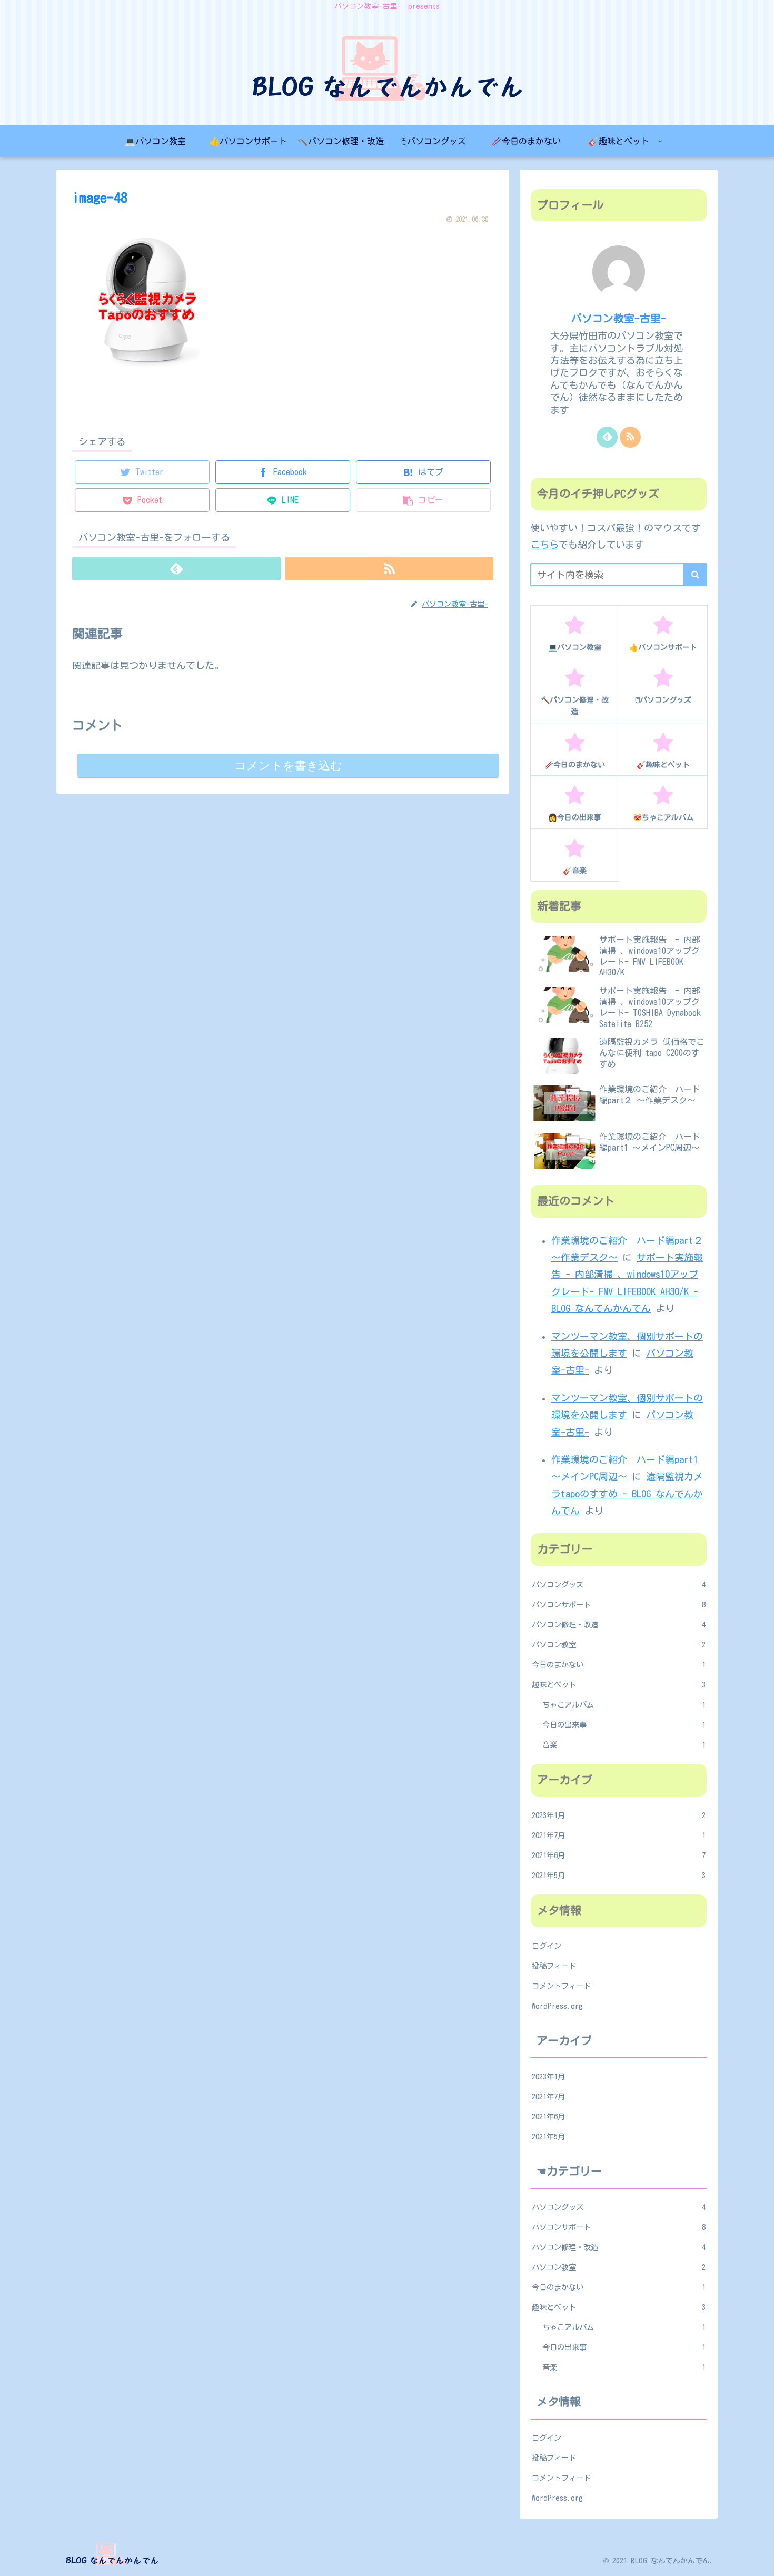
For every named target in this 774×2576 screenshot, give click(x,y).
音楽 (624, 1745)
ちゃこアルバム (624, 1705)
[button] (695, 575)
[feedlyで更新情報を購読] (176, 569)
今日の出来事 (624, 1725)
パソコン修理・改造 (619, 1625)
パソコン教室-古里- (619, 318)
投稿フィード (554, 1966)
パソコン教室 (619, 1645)
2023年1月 (619, 1815)
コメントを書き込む (288, 766)
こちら (544, 545)
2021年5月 (619, 1875)
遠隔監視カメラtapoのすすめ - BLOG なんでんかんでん (627, 1493)
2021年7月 (619, 1835)
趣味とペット (619, 1685)
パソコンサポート (619, 1605)
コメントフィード (561, 1986)
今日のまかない (619, 1665)
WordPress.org (557, 2006)
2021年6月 (619, 1855)
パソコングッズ (619, 1585)
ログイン (547, 1946)
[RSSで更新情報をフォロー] (389, 569)
